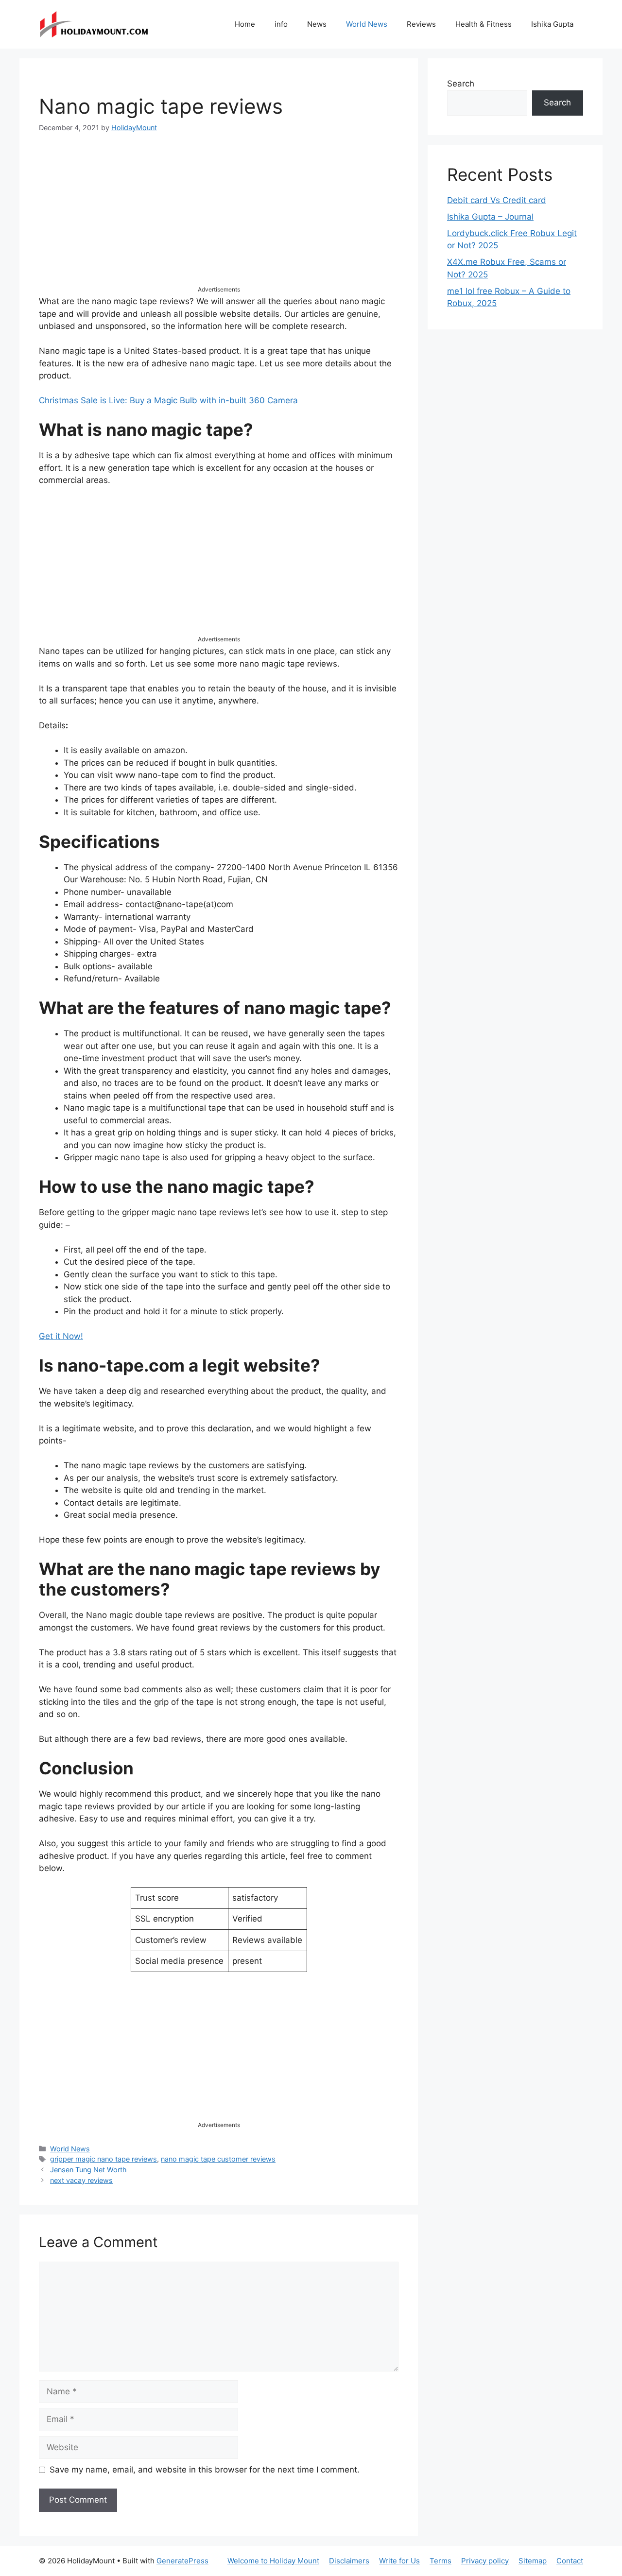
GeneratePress (182, 2561)
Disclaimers (349, 2561)
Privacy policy (485, 2561)
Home (245, 24)
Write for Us (399, 2561)
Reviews (421, 24)
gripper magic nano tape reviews (104, 2159)
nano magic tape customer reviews (218, 2159)
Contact (570, 2561)
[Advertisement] (219, 217)
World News (367, 24)
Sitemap (533, 2561)
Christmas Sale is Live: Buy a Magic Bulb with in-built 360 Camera (168, 400)
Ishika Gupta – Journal (490, 217)
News (317, 24)
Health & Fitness (484, 24)
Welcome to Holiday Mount (273, 2561)
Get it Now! (61, 1336)
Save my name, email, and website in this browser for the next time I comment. (205, 2470)
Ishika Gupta (552, 24)
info (281, 24)
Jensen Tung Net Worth (88, 2170)
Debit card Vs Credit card (497, 200)
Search (461, 84)
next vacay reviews (81, 2180)
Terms (441, 2561)
